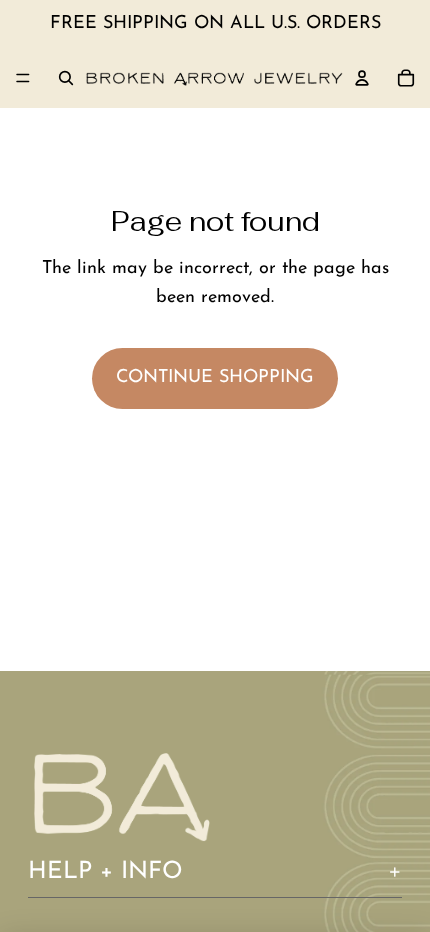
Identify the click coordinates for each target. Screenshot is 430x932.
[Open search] (66, 78)
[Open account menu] (362, 78)
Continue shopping (215, 378)
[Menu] (23, 78)
